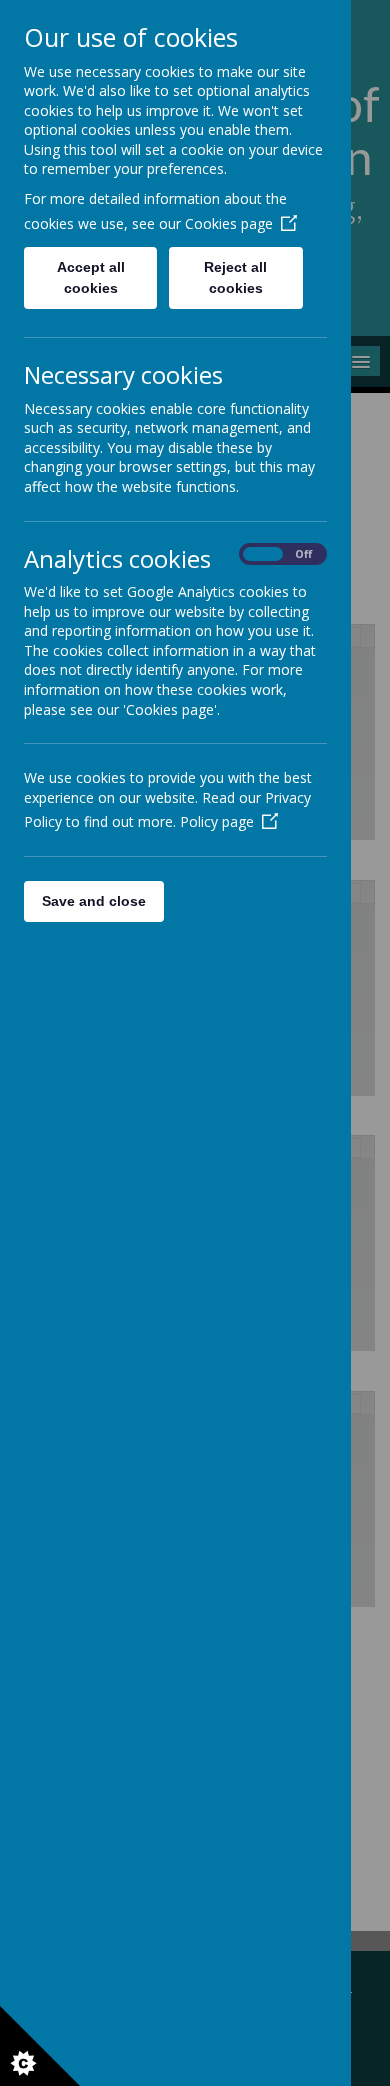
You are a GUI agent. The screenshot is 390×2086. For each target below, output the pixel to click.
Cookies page (229, 223)
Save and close (94, 901)
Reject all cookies (235, 277)
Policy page (217, 821)
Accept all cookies (91, 277)
